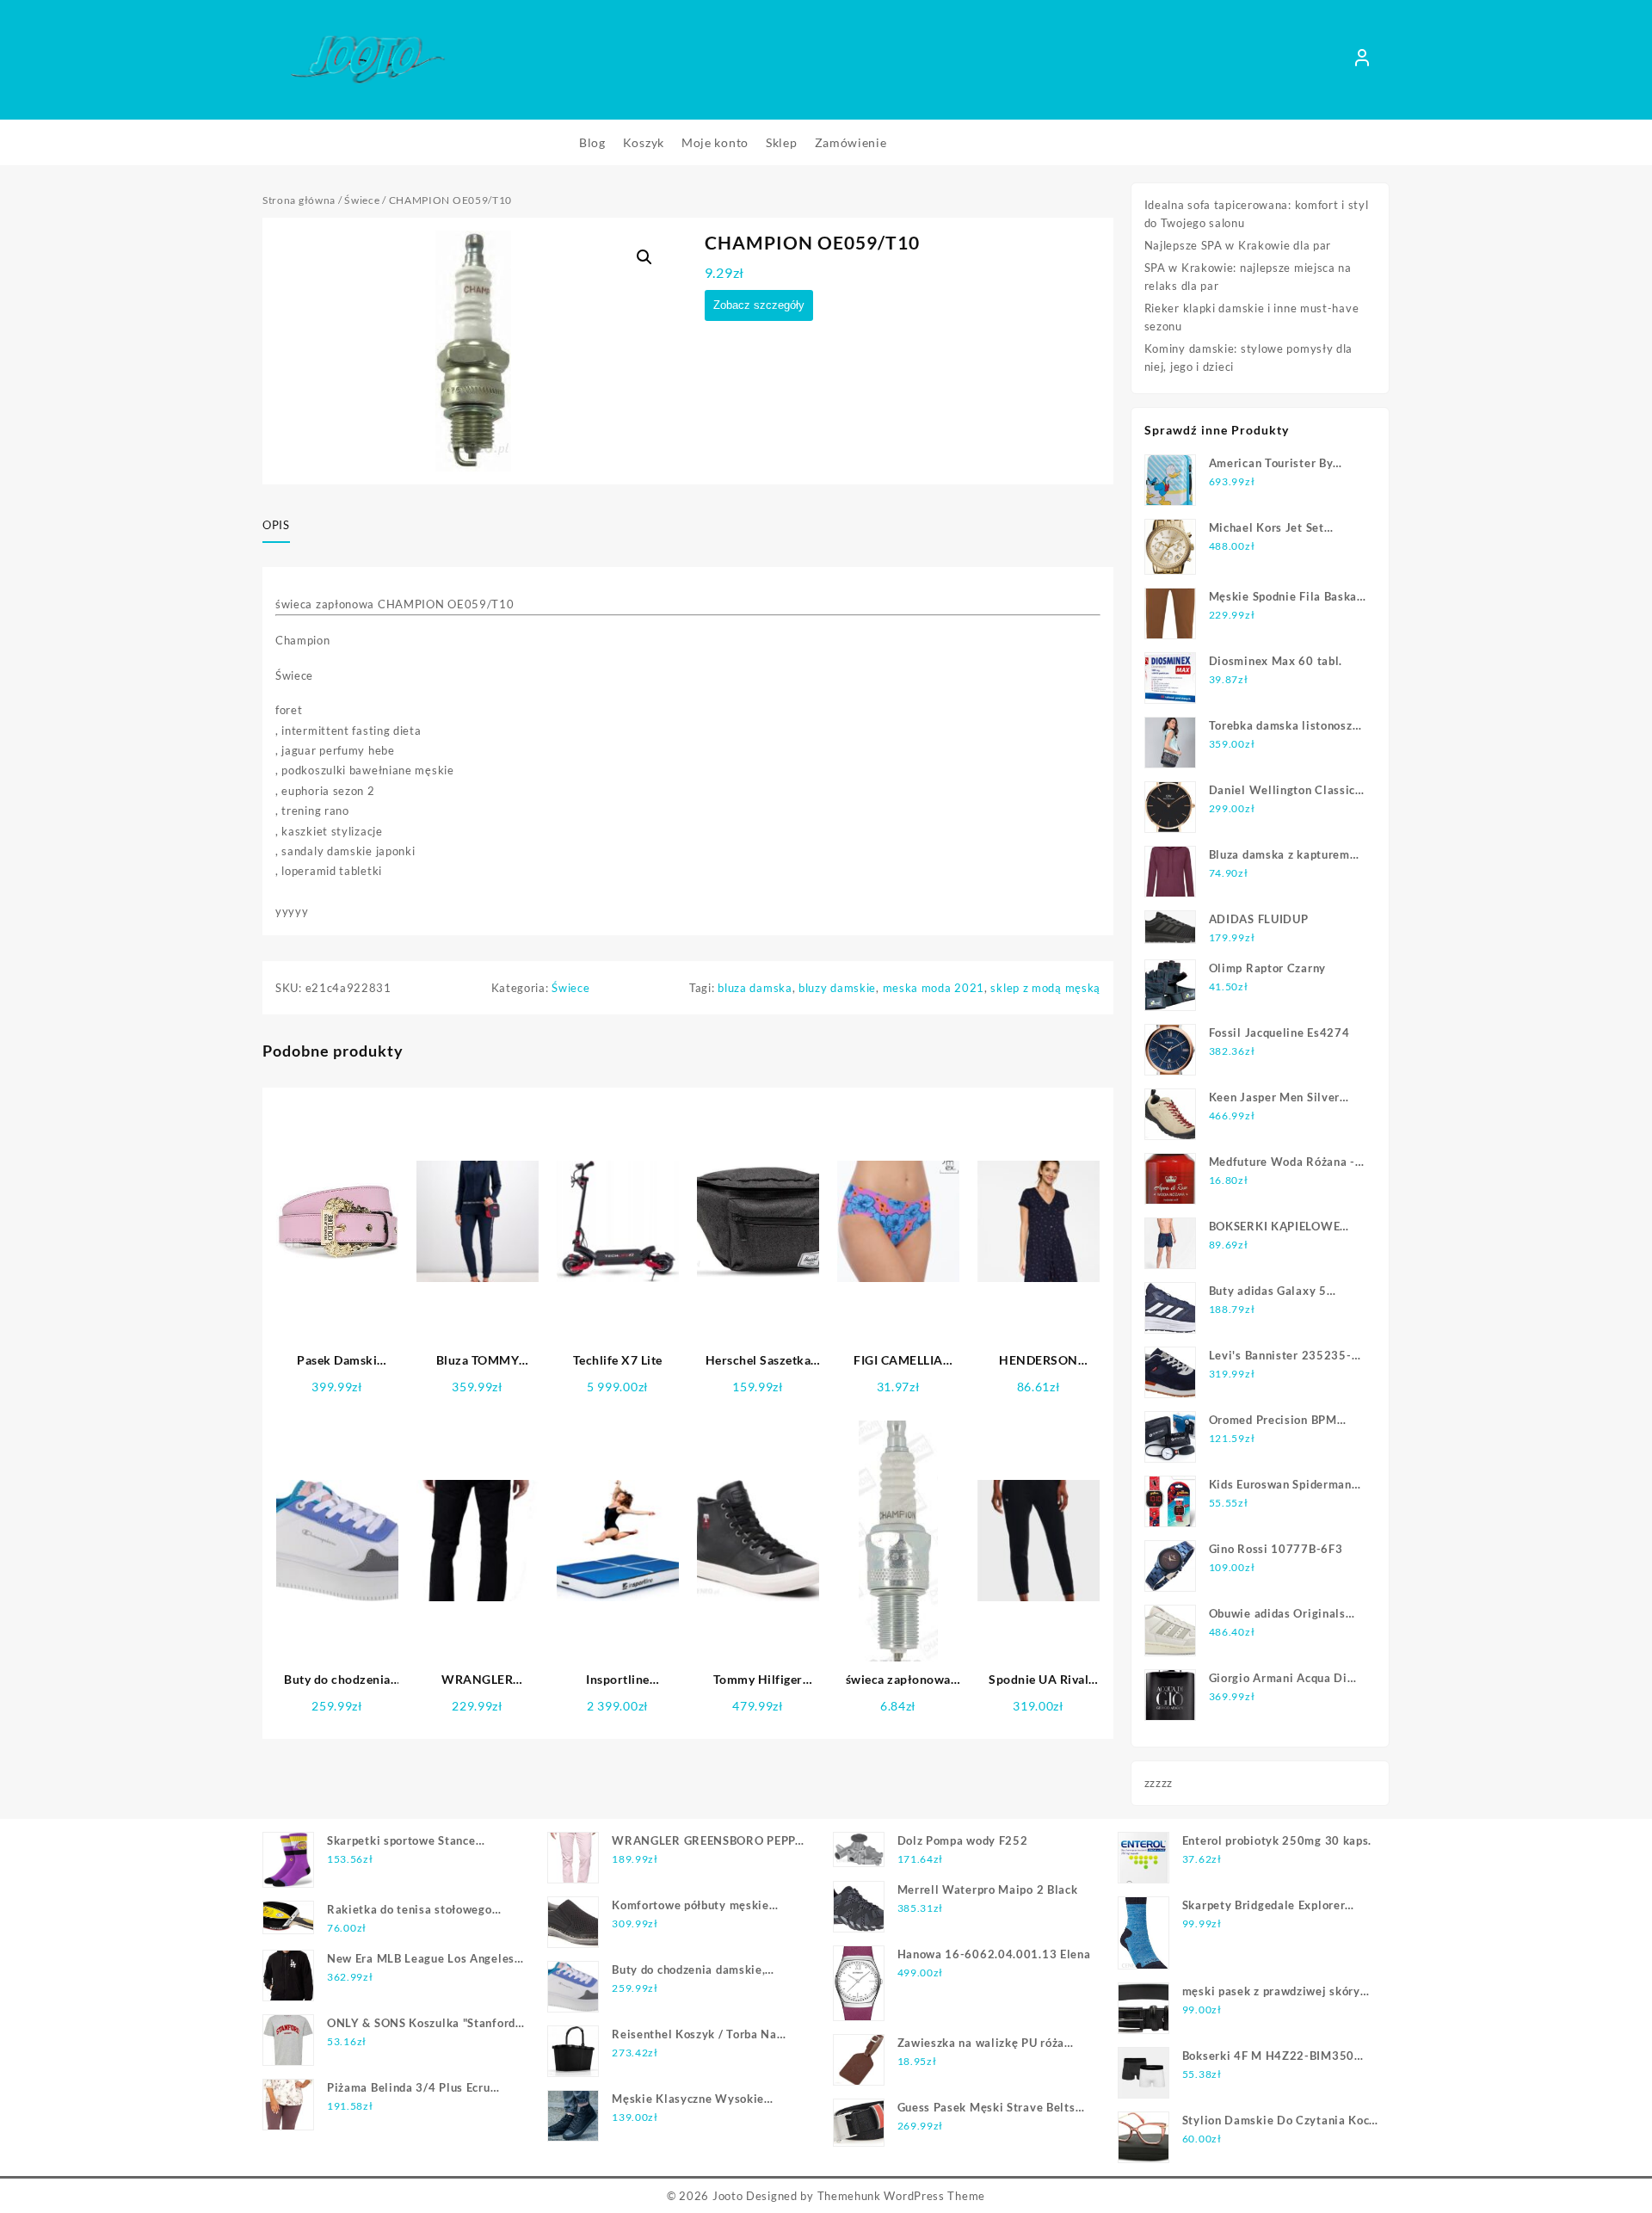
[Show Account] (1362, 60)
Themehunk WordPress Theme (902, 2196)
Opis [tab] (276, 525)
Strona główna (299, 200)
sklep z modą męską (1045, 988)
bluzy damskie (837, 988)
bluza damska (755, 988)
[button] (644, 257)
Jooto (728, 2196)
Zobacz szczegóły (759, 305)
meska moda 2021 (934, 988)
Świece (362, 200)
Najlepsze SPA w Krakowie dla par (1238, 245)
